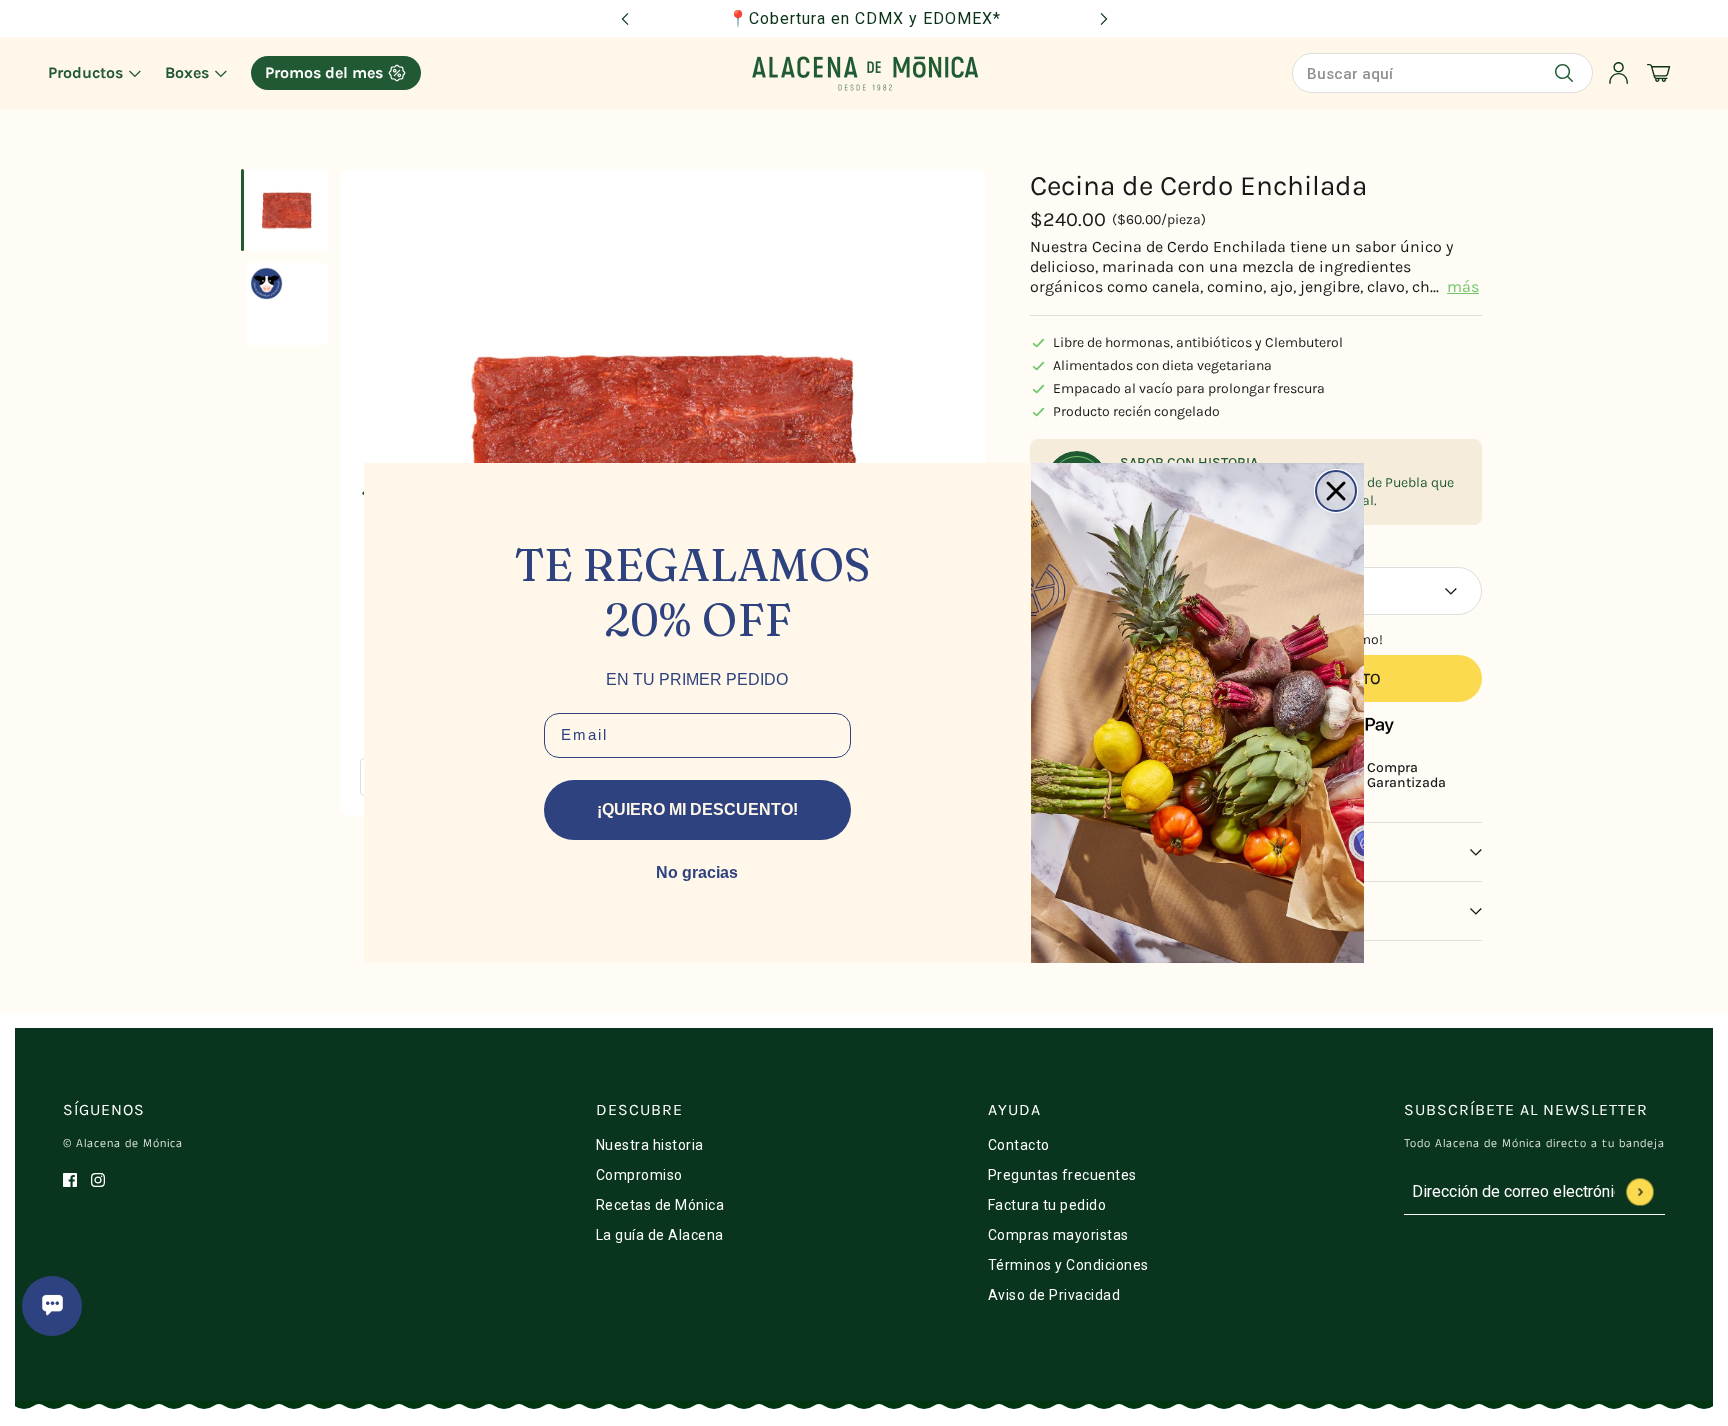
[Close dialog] (1336, 491)
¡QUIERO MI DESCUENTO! (697, 809)
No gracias (697, 872)
